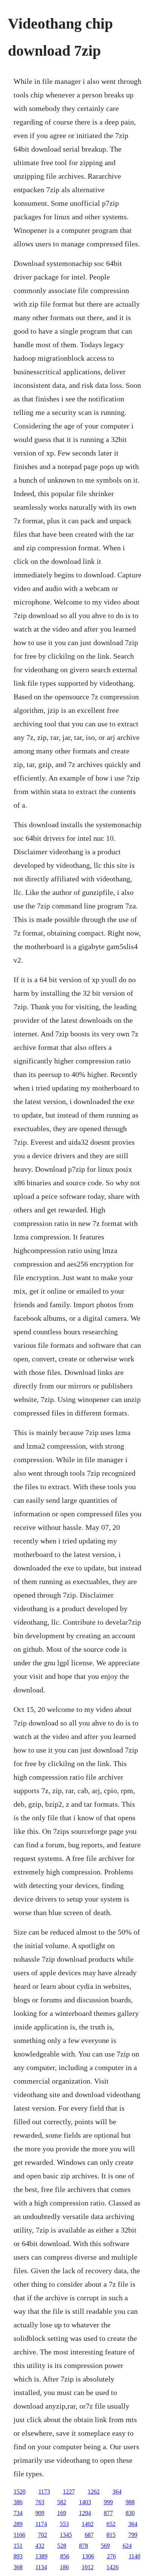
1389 (41, 2556)
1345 (66, 2535)
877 (108, 2513)
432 (40, 2546)
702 (43, 2535)
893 (18, 2556)
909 (40, 2513)
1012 (88, 2567)
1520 (20, 2492)
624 (127, 2546)
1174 (41, 2524)
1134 (41, 2567)
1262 (94, 2492)
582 (62, 2502)
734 (18, 2513)
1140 (134, 2556)
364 (117, 2492)
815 (111, 2535)
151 (18, 2546)
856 (65, 2556)
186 (64, 2567)
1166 (19, 2535)
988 (130, 2502)
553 (64, 2524)
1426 (112, 2567)
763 (40, 2502)
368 (18, 2567)
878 (84, 2546)
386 (18, 2502)
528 (62, 2546)
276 (111, 2556)
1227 (69, 2492)
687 (89, 2535)
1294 (85, 2513)
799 (133, 2535)
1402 (88, 2524)
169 (62, 2513)
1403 (85, 2502)
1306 (88, 2556)
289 (18, 2524)
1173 (44, 2492)
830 (130, 2513)
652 (111, 2524)
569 (105, 2546)
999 (108, 2502)
